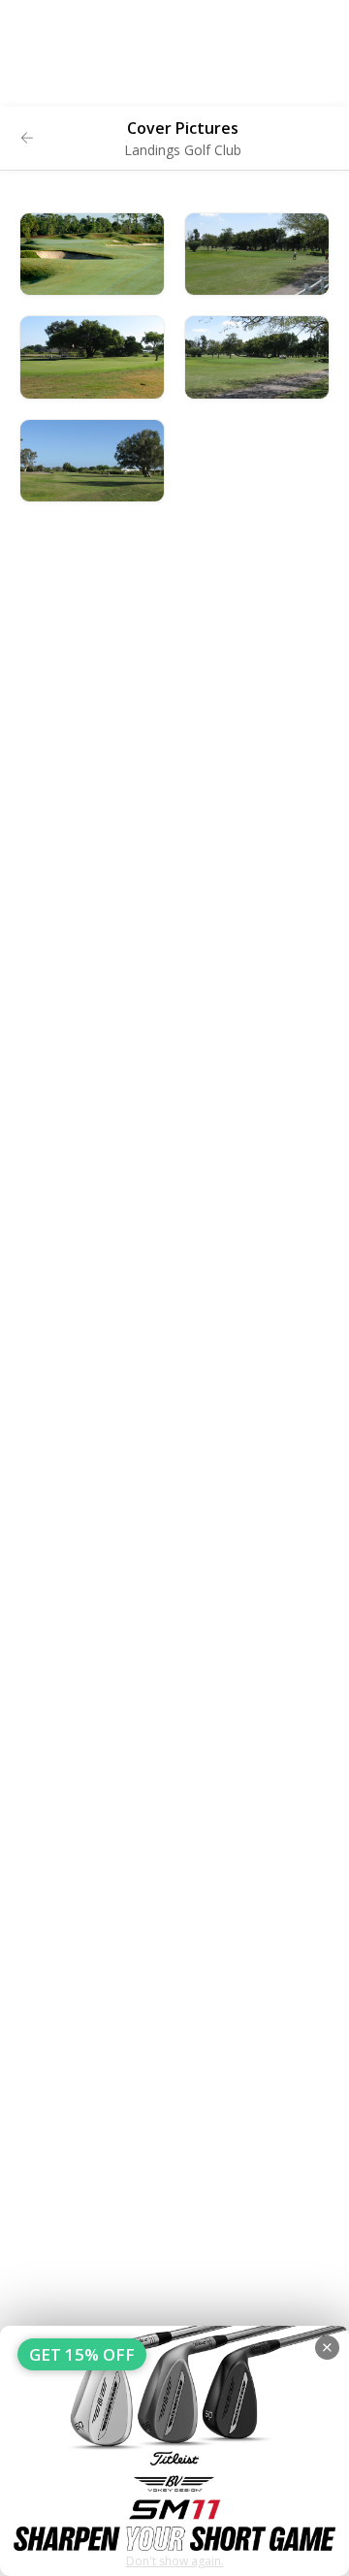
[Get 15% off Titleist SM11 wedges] (174, 2451)
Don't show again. (175, 2561)
